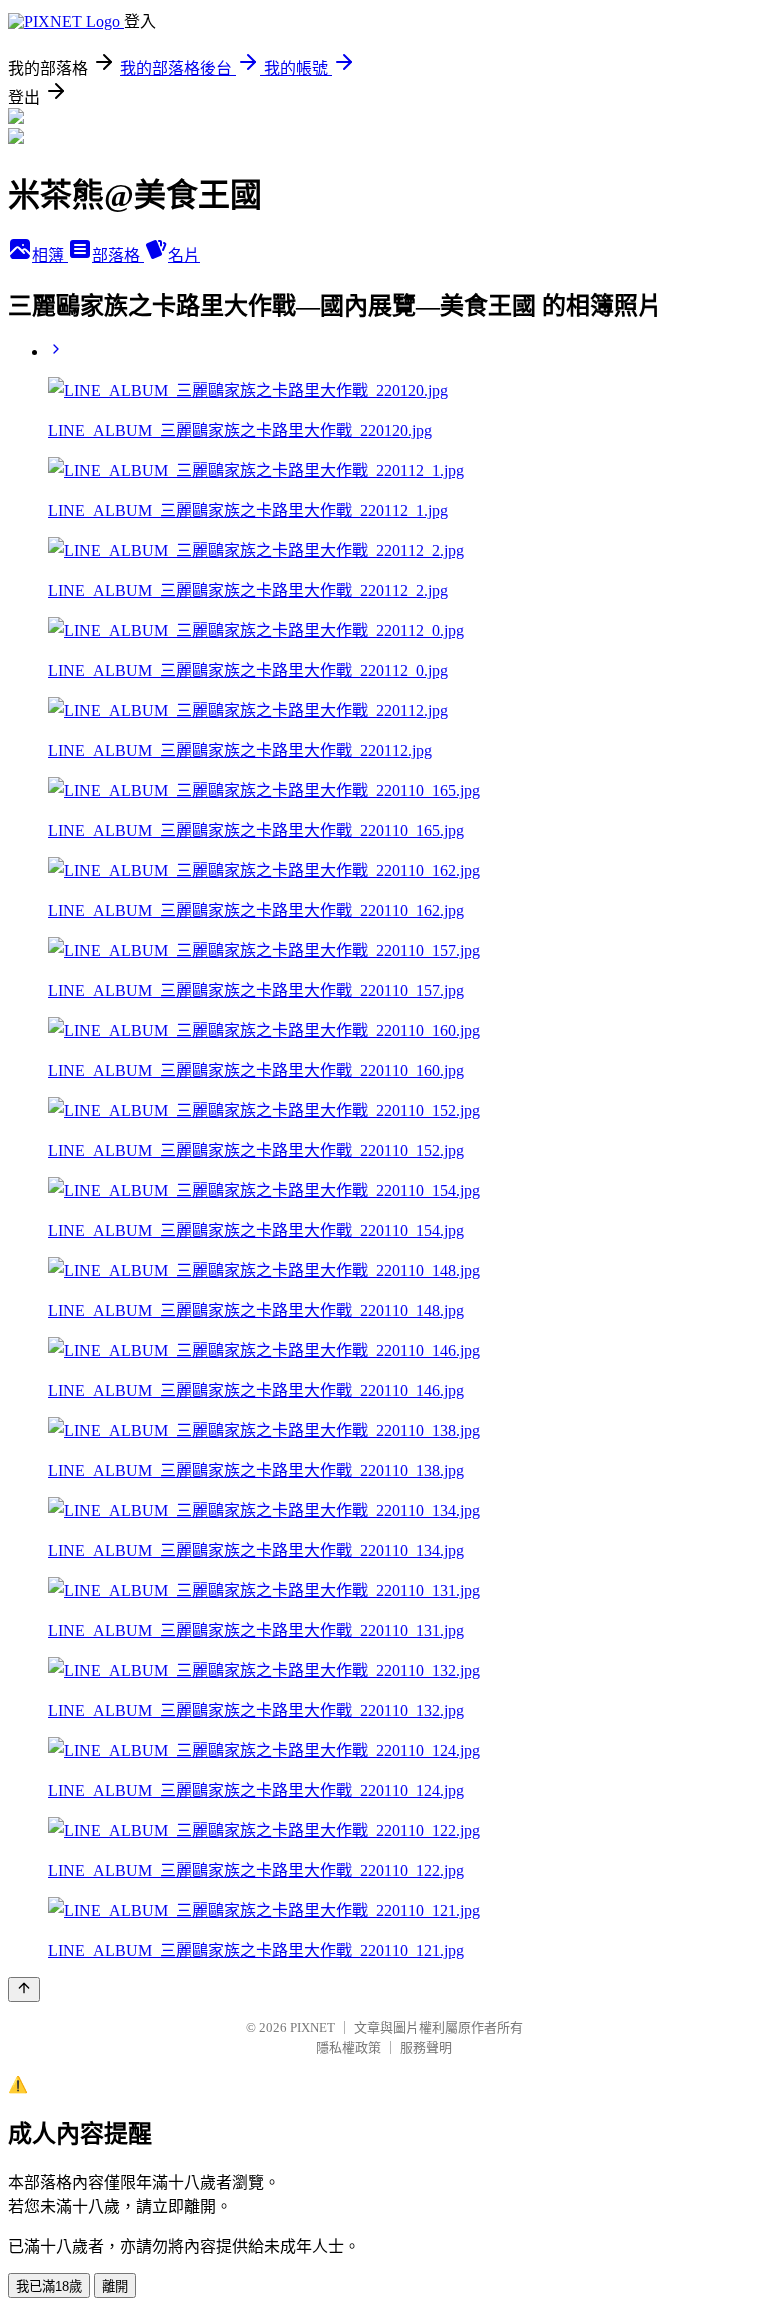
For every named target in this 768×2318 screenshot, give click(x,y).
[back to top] (24, 1989)
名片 (184, 255)
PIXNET (312, 2027)
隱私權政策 (348, 2047)
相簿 (50, 255)
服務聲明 (426, 2047)
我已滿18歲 (49, 2286)
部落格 (118, 255)
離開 (115, 2286)
